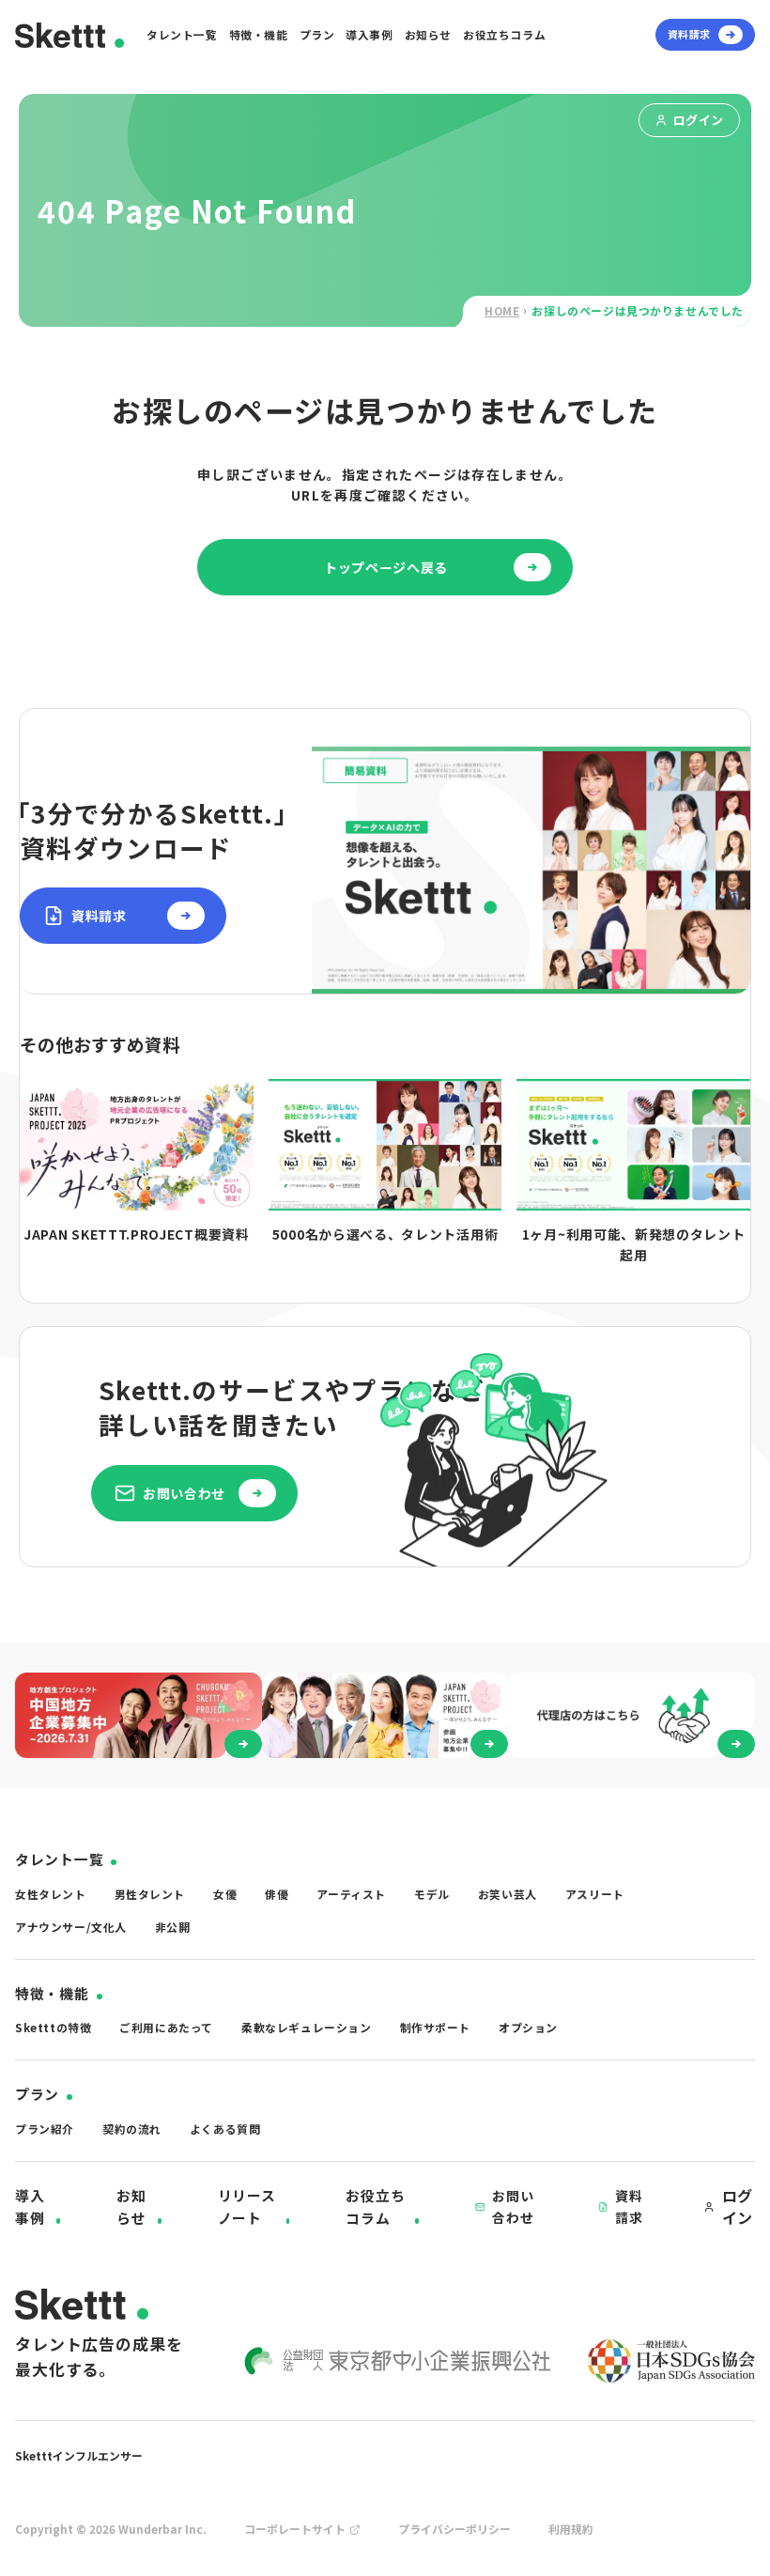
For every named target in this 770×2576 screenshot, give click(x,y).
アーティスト (351, 1894)
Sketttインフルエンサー (79, 2455)
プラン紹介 (45, 2129)
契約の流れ (132, 2129)
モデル (432, 1894)
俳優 (277, 1894)
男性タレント (150, 1894)
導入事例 (369, 34)
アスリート (595, 1894)
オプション (528, 2027)
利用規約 (571, 2529)
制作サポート (436, 2027)
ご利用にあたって (166, 2027)
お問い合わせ (513, 2206)
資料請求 (629, 2206)
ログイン (699, 120)
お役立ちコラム (504, 34)
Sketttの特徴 (53, 2027)
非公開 (173, 1927)
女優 (225, 1894)
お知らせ (428, 34)
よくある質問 (225, 2129)
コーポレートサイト (295, 2529)
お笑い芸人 (508, 1894)
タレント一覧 (182, 34)
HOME (502, 310)
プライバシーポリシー (454, 2529)
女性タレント (51, 1894)
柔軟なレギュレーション (307, 2027)
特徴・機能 (259, 34)
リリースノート (247, 2206)
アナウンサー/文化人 (71, 1927)
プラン (317, 34)
